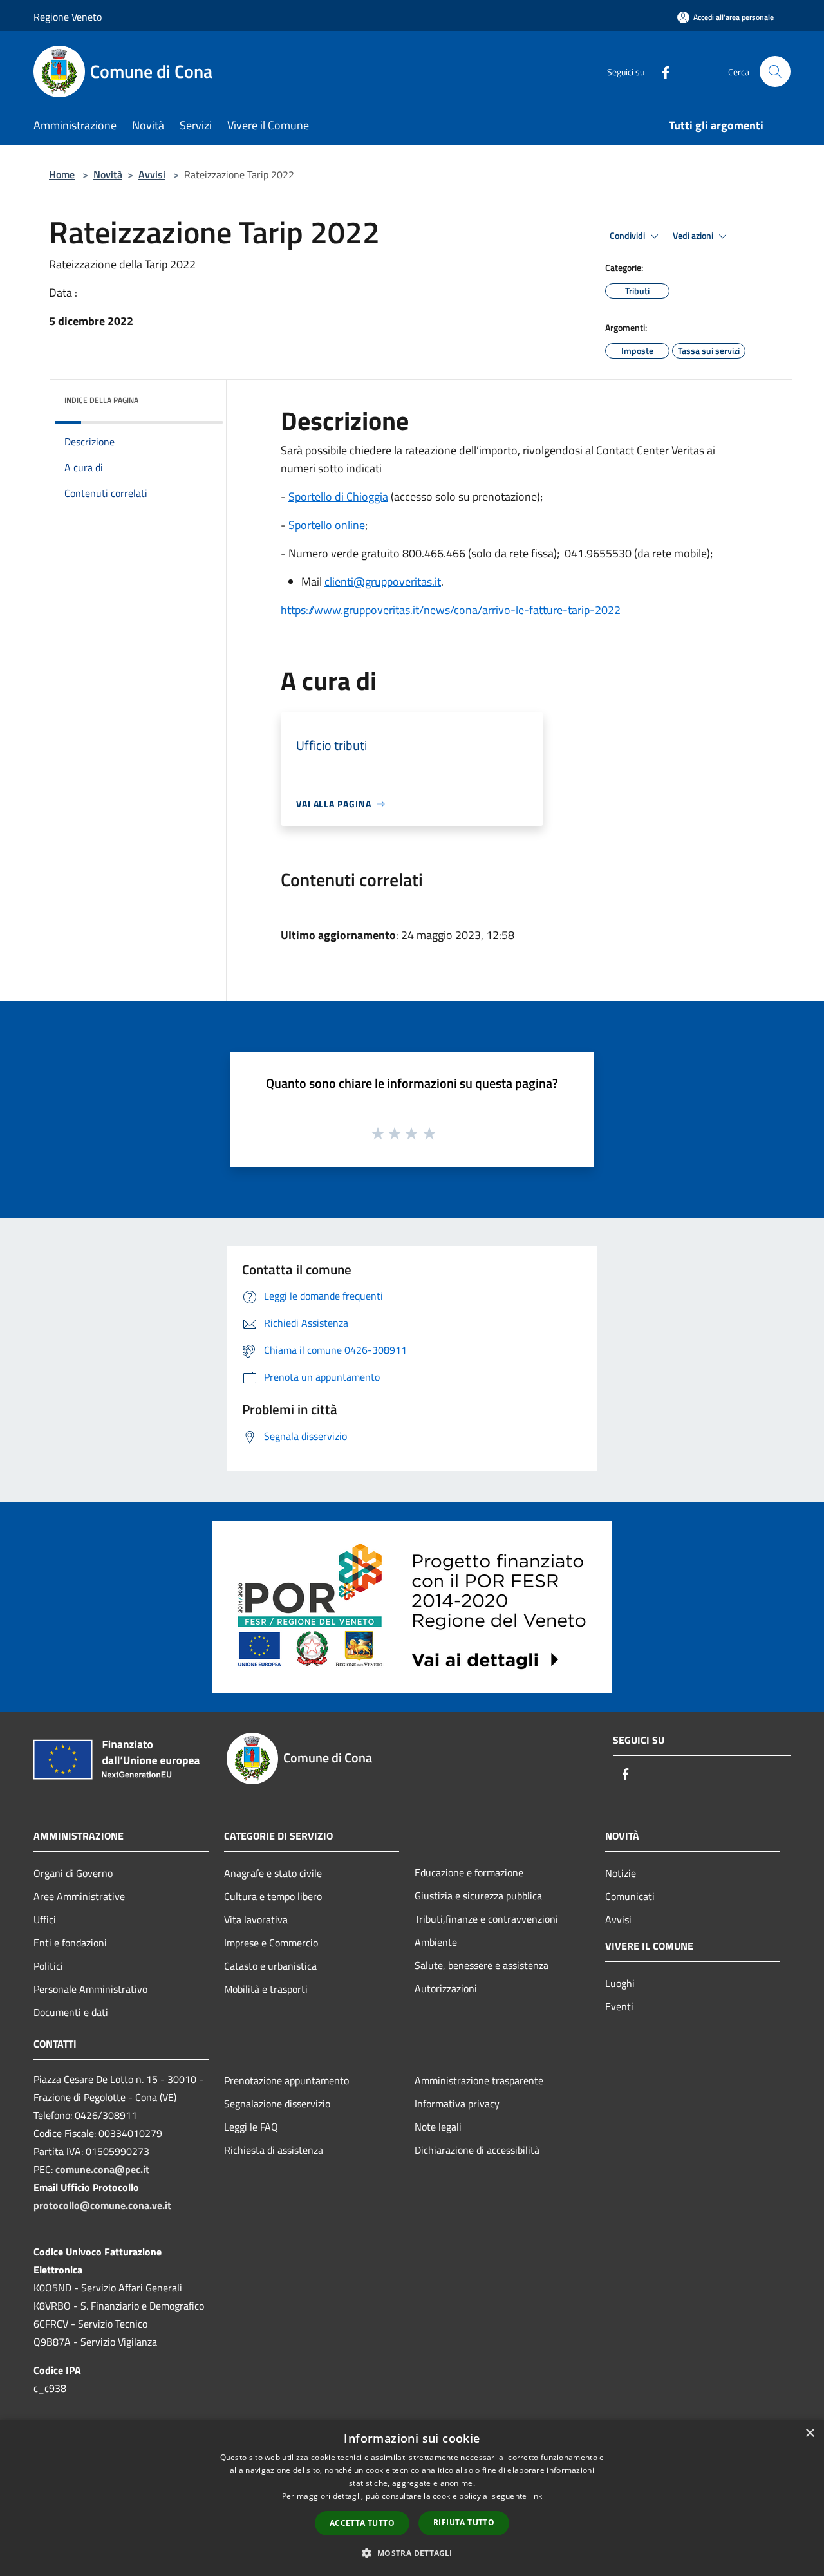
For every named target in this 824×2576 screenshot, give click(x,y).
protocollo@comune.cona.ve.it (102, 2205)
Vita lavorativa (256, 1919)
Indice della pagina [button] (101, 400)
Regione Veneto (68, 17)
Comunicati (630, 1896)
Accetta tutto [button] (362, 2523)
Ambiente (436, 1942)
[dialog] (412, 2498)
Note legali (438, 2127)
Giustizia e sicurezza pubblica (478, 1896)
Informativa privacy (457, 2104)
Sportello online (327, 525)
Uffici (45, 1919)
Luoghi (620, 1983)
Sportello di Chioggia (338, 497)
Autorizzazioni (446, 1988)
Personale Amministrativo (90, 1989)
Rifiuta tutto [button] (464, 2522)
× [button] (810, 2433)
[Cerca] (775, 71)
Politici (48, 1966)
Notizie (621, 1873)
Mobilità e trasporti (266, 1989)
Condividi (628, 236)
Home (62, 174)
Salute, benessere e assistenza (482, 1965)
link (536, 2496)
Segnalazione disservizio (277, 2104)
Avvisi (152, 174)
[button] (412, 2553)
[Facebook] (660, 71)
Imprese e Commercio (271, 1943)
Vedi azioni (694, 236)
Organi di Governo (73, 1873)
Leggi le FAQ (251, 2127)
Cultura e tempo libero (273, 1896)
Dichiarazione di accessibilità (477, 2150)
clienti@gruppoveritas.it (383, 582)
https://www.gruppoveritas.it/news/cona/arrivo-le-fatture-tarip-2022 (451, 610)
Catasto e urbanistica (270, 1966)
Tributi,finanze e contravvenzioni (486, 1919)
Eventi (619, 2006)
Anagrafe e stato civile (273, 1873)
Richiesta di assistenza (274, 2150)
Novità (108, 174)
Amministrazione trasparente (479, 2080)
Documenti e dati (71, 2012)
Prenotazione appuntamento (286, 2080)
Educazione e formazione (469, 1872)
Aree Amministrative (79, 1896)
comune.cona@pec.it (102, 2169)
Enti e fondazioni (70, 1943)
